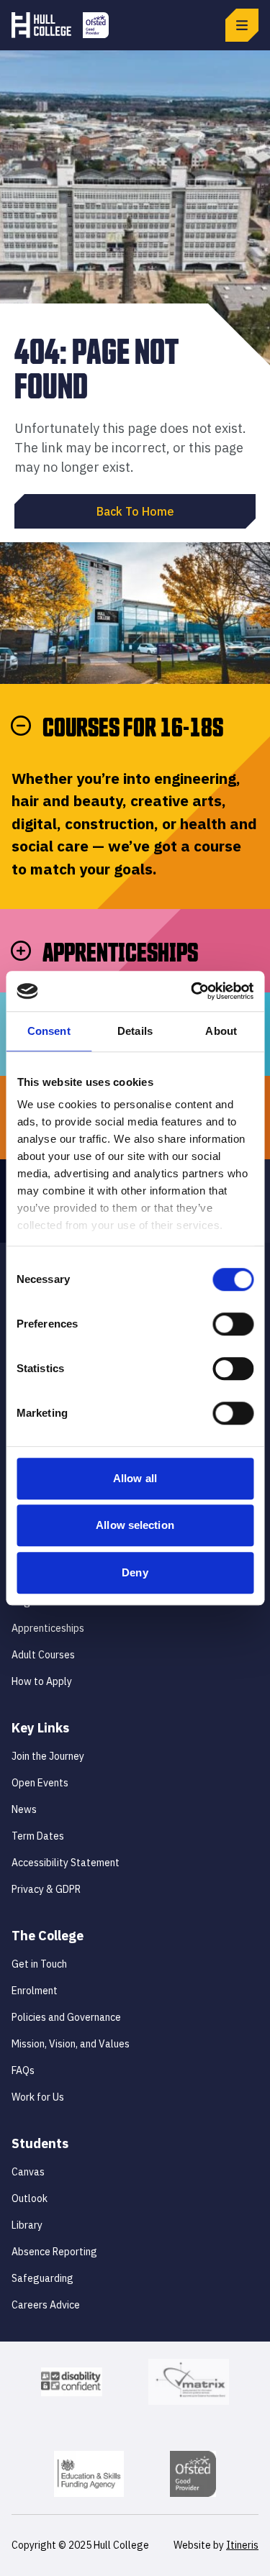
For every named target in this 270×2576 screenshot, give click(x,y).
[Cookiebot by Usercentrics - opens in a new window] (192, 991)
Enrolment (35, 1991)
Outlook (30, 2198)
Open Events (40, 1783)
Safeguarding (42, 2278)
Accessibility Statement (66, 1863)
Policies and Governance (66, 2017)
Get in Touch (39, 1964)
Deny (135, 1572)
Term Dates (38, 1836)
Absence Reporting (54, 2252)
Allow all (135, 1478)
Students (40, 2143)
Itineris (242, 2545)
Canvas (28, 2172)
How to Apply (42, 1681)
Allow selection (135, 1525)
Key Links (40, 1728)
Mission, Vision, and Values (71, 2044)
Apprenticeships (48, 1628)
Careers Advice (46, 2305)
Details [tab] (135, 1031)
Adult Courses (43, 1655)
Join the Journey (48, 1756)
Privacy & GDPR (46, 1889)
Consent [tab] (49, 1031)
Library (27, 2225)
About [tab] (221, 1031)
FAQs (23, 2070)
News (24, 1809)
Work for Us (38, 2097)
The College (48, 1936)
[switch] (233, 1324)
